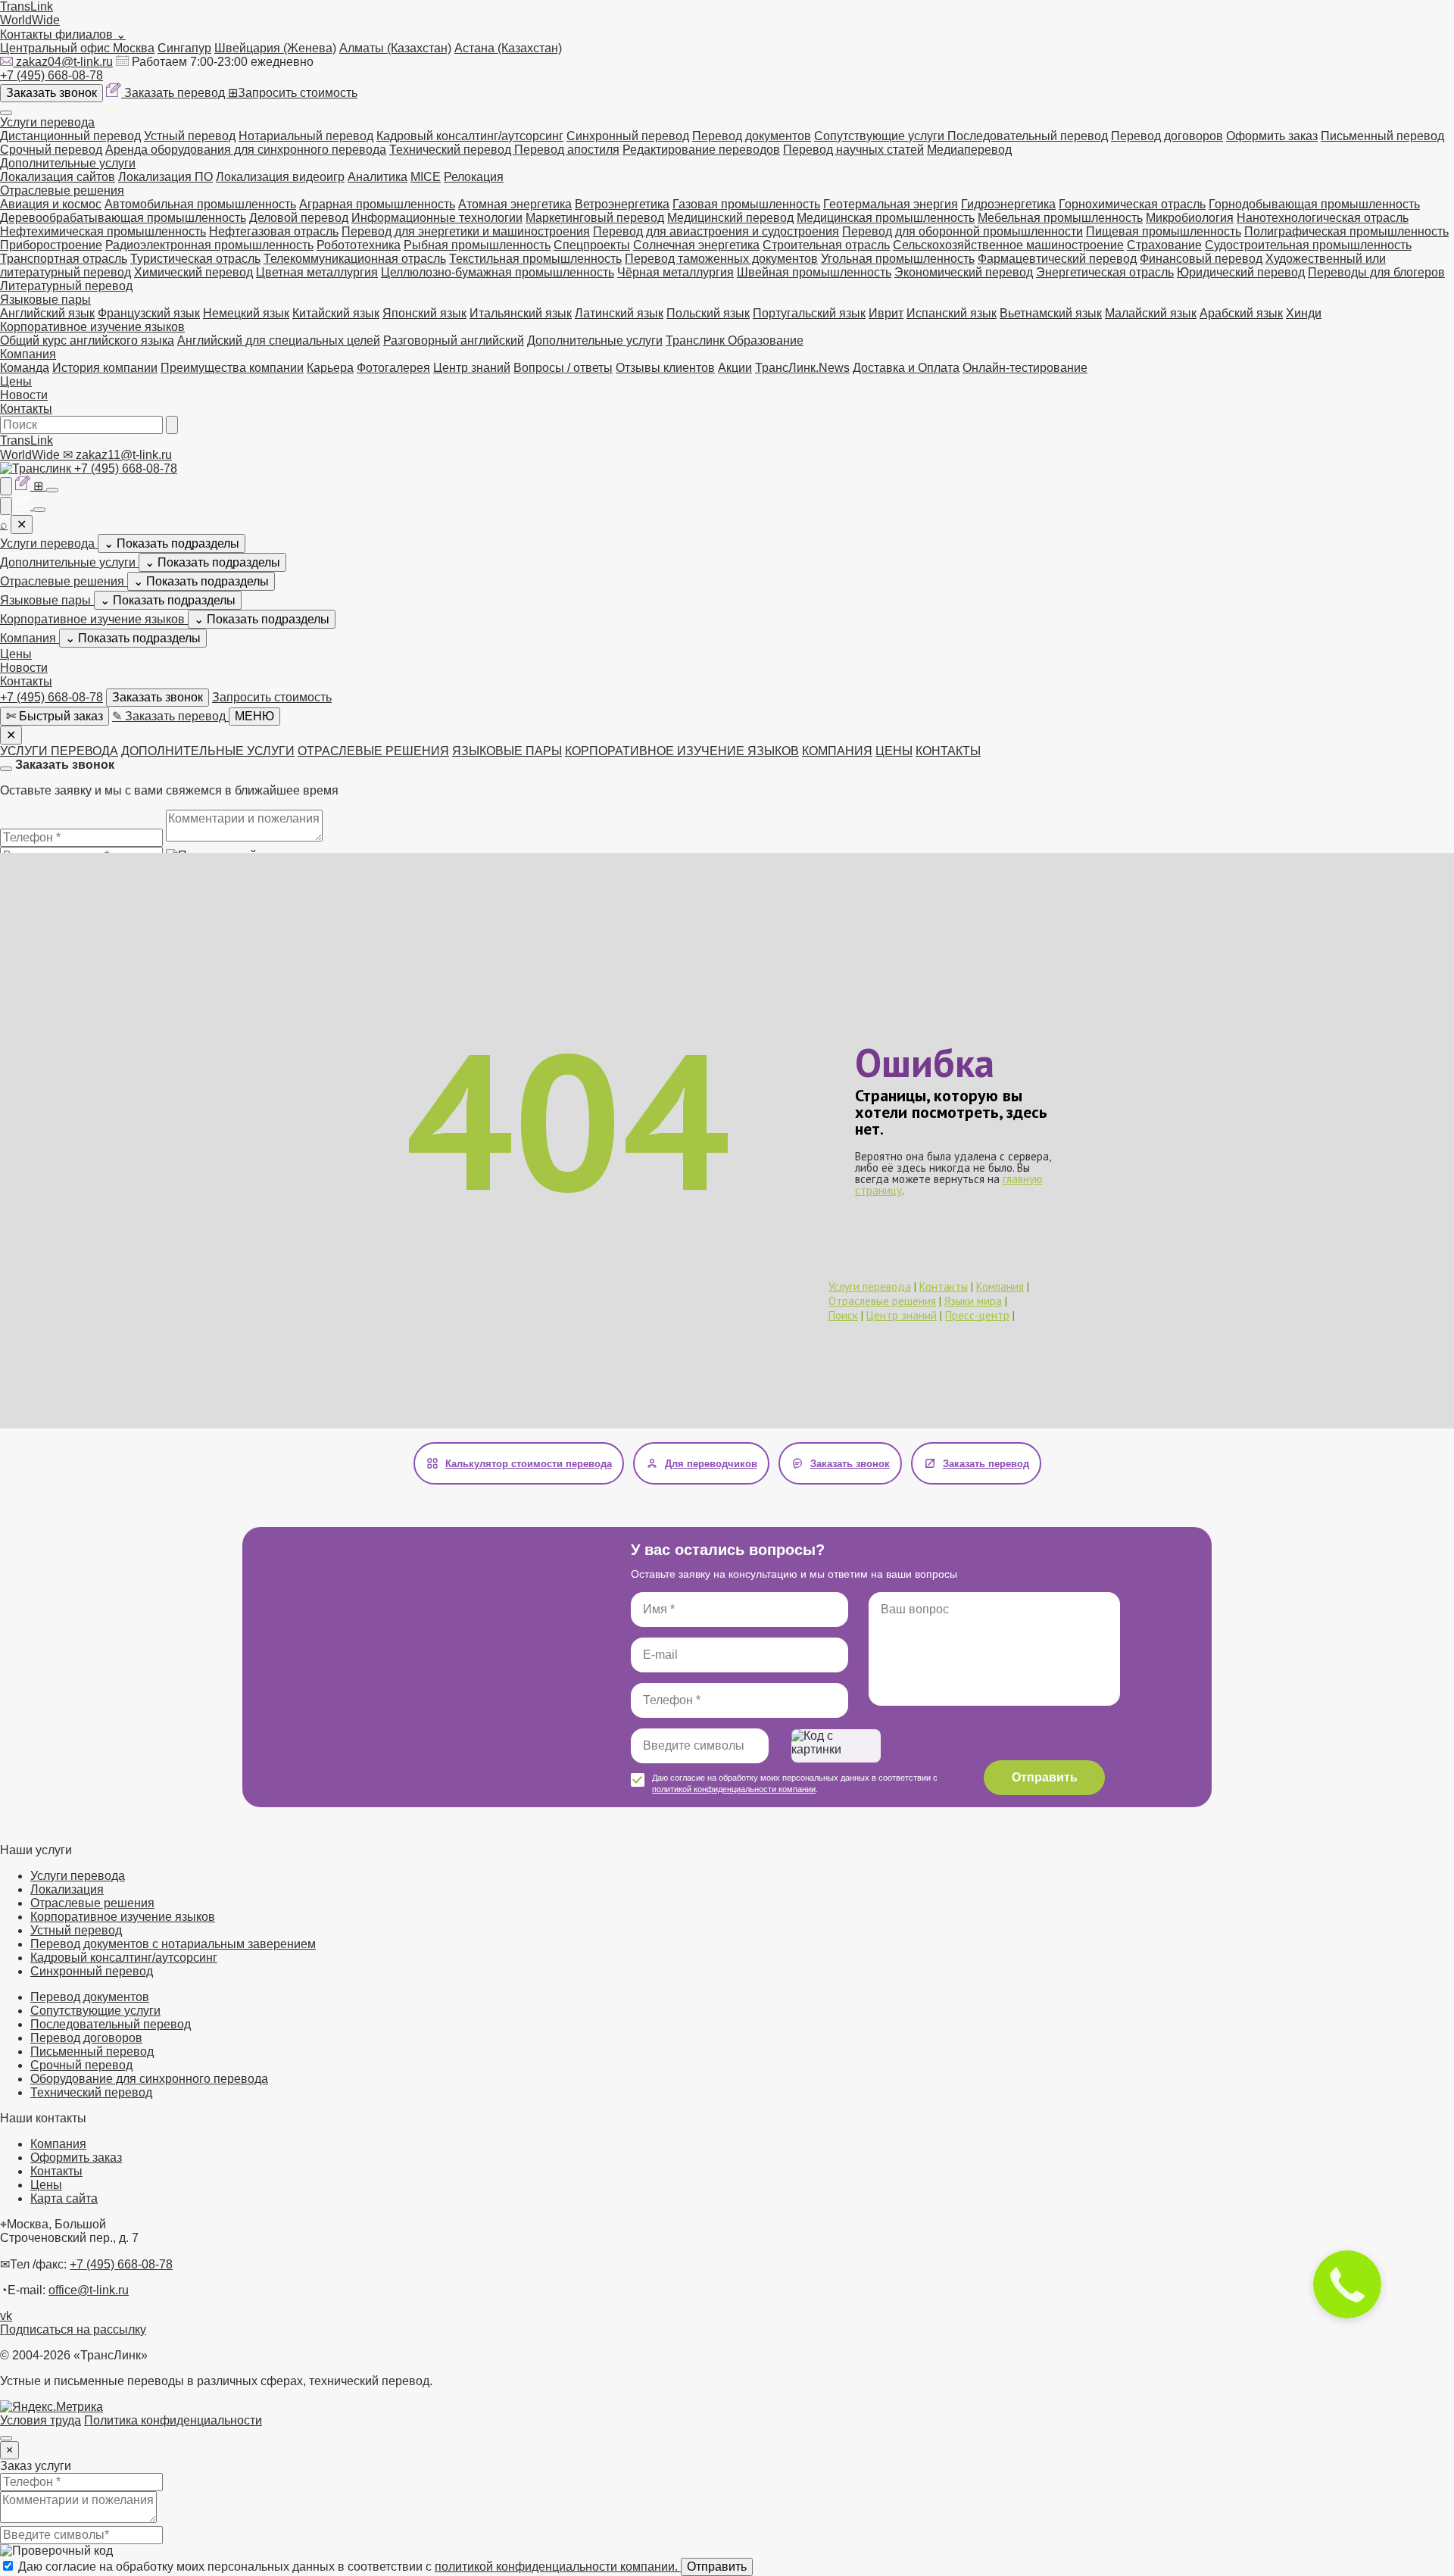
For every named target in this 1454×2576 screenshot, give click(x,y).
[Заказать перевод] (24, 486)
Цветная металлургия (317, 272)
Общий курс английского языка (87, 340)
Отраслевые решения (62, 190)
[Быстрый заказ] (6, 486)
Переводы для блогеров (1376, 272)
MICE (426, 177)
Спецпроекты (592, 245)
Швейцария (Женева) (275, 48)
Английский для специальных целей (279, 340)
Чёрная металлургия (676, 272)
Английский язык (47, 313)
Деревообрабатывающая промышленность (123, 218)
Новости (24, 395)
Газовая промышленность (746, 204)
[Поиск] (172, 425)
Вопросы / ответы (563, 368)
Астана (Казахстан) (508, 48)
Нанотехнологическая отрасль (1323, 218)
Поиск (843, 1315)
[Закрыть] (6, 769)
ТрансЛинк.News (802, 368)
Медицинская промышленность (886, 218)
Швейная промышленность (814, 272)
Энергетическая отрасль (1105, 272)
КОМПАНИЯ (837, 751)
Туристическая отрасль (195, 259)
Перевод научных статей (853, 150)
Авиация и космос (51, 204)
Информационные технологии (437, 218)
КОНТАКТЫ (948, 751)
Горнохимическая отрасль (1132, 204)
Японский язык (424, 313)
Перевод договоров (1167, 136)
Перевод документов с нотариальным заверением (173, 1944)
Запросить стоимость (293, 93)
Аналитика (378, 177)
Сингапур (184, 48)
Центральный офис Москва (77, 48)
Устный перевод (190, 136)
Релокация (474, 177)
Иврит (886, 313)
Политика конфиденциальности (173, 2420)
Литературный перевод (66, 286)
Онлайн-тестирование (1025, 368)
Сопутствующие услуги (881, 136)
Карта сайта (64, 2198)
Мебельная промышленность (1060, 218)
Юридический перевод (1241, 272)
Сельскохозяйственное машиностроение (1008, 245)
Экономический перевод (964, 272)
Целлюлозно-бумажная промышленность (498, 272)
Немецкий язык (246, 313)
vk (6, 2316)
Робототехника (359, 245)
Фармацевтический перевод (1057, 259)
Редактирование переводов (701, 150)
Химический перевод (193, 272)
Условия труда (41, 2420)
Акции (735, 368)
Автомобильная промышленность (200, 204)
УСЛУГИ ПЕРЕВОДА (59, 751)
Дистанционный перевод (70, 136)
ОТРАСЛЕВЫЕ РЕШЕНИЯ (373, 751)
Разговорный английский (454, 340)
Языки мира (973, 1301)
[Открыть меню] (6, 113)
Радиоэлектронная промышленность (209, 245)
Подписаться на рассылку (73, 2329)
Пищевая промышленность (1164, 231)
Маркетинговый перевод (595, 218)
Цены (16, 381)
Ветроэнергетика (622, 204)
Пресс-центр (977, 1315)
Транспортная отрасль (64, 259)
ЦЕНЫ (894, 751)
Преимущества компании (232, 368)
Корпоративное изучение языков (92, 327)
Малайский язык (1151, 313)
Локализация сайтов (58, 177)
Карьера (330, 368)
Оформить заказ (1272, 136)
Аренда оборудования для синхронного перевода (246, 150)
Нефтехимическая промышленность (103, 231)
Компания (28, 354)
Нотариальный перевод (306, 136)
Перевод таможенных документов (721, 259)
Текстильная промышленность (535, 259)
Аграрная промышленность (377, 204)
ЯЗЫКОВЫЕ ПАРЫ (507, 751)
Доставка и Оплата (906, 368)
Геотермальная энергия (891, 204)
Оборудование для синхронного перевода (149, 2079)
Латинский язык (619, 313)
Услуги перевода (47, 122)
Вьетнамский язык (1051, 313)
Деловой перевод (299, 218)
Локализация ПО (165, 177)
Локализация (67, 1889)
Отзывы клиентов (665, 368)
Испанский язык (952, 313)
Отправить (1045, 1777)
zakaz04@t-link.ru (64, 62)
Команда (25, 368)
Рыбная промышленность (477, 245)
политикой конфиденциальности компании (734, 1789)
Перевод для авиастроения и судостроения (716, 231)
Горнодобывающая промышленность (1314, 204)
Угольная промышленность (898, 259)
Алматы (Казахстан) (395, 48)
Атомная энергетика (515, 204)
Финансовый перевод (1201, 259)
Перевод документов (752, 136)
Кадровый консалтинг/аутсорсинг (470, 136)
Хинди (1304, 313)
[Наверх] (6, 2438)
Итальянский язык (521, 313)
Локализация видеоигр (280, 177)
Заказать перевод (176, 93)
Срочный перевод (51, 150)
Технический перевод (452, 150)
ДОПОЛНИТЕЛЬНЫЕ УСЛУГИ (208, 751)
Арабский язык (1241, 313)
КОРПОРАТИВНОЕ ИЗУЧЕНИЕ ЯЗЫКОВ (682, 751)
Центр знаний (472, 368)
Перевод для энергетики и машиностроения (466, 231)
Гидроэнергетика (1008, 204)
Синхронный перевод (628, 136)
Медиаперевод (969, 150)
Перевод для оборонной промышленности (963, 231)
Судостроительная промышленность (1308, 245)
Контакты (26, 409)
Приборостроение (51, 245)
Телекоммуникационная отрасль (355, 259)
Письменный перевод (1382, 136)
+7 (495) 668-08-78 (51, 75)
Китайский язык (336, 313)
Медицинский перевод (730, 218)
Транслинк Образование (735, 340)
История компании (105, 368)
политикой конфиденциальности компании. (558, 2567)
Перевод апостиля (567, 150)
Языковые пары (45, 300)
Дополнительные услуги (68, 163)
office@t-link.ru (89, 2290)
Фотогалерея (393, 368)
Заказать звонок (51, 93)
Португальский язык (809, 313)
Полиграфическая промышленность (1346, 231)
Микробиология (1190, 218)
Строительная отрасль (826, 245)
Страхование (1164, 245)
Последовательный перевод (1028, 136)
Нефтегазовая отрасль (274, 231)
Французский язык (149, 313)
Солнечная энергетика (696, 245)
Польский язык (708, 313)
